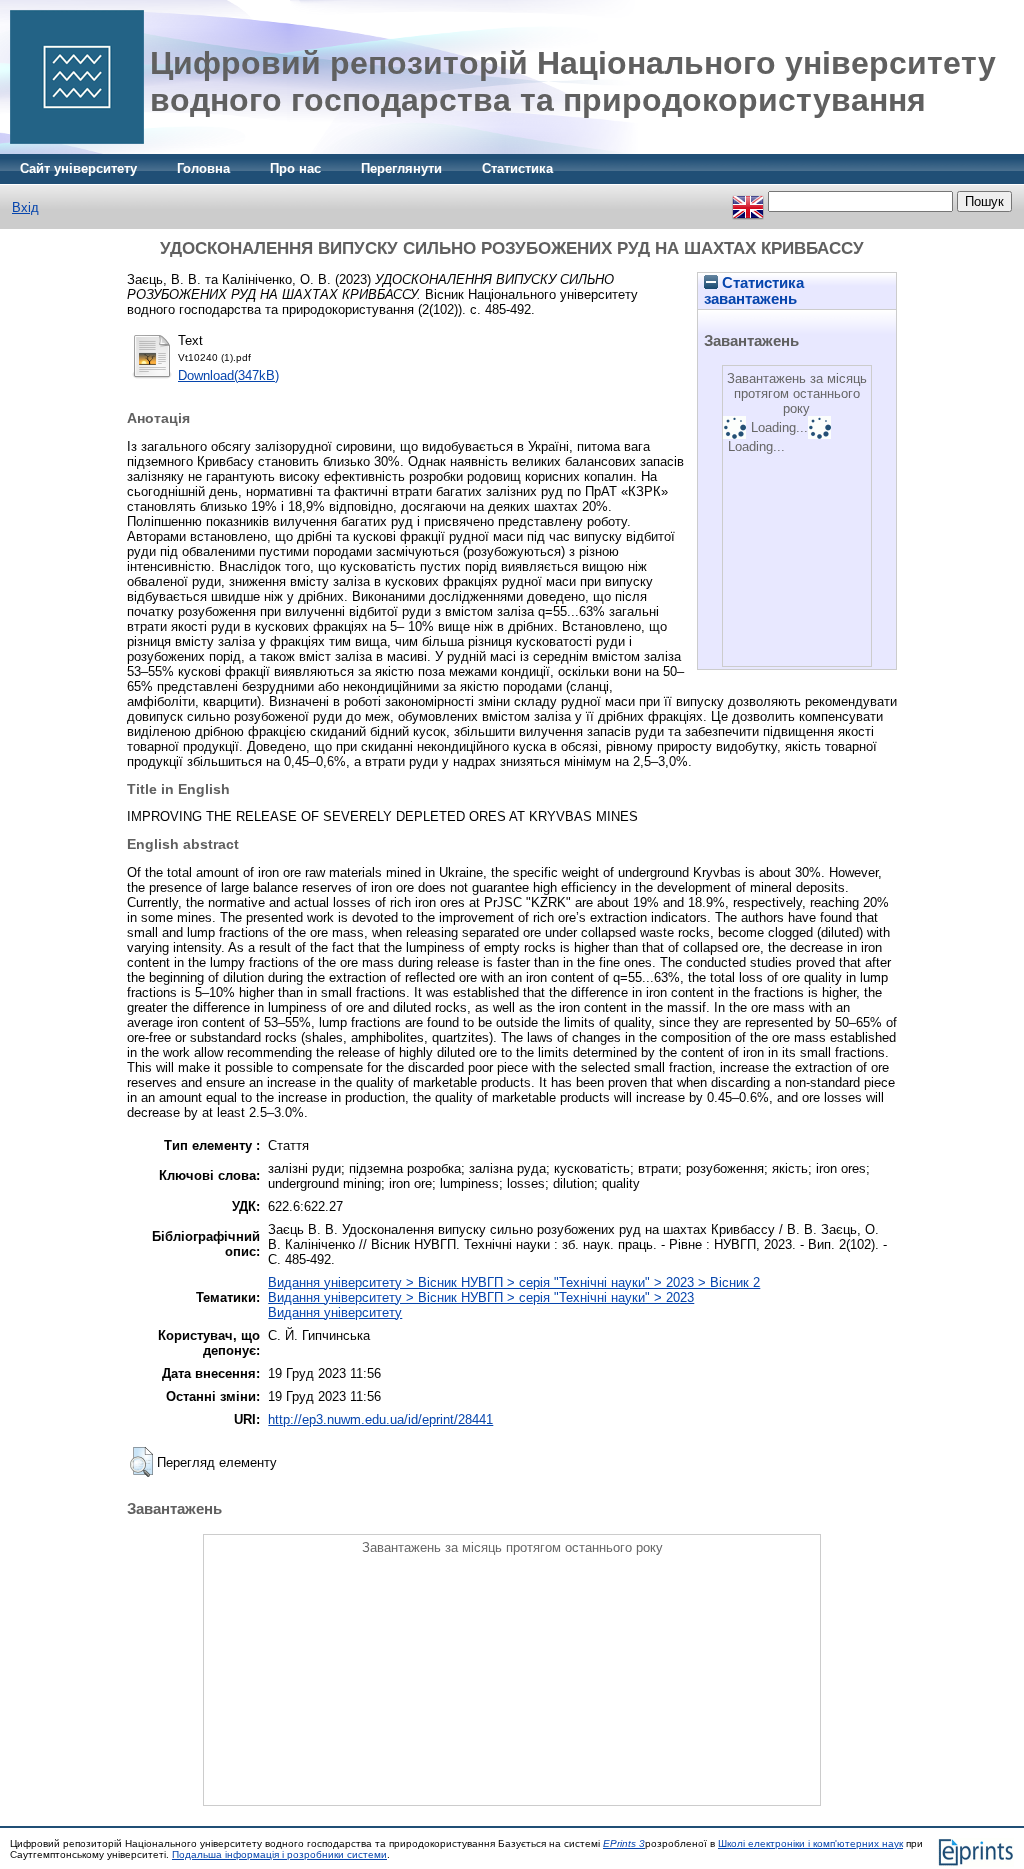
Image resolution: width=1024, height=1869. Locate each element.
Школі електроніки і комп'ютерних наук (810, 1843)
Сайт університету (78, 168)
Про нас (295, 168)
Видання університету (335, 1312)
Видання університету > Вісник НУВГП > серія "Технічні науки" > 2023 (481, 1297)
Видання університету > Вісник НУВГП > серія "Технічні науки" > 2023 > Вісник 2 (514, 1282)
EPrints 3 (624, 1843)
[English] (748, 201)
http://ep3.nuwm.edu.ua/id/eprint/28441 (380, 1419)
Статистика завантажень (754, 291)
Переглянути (401, 168)
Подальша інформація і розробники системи (279, 1854)
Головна (203, 168)
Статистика (517, 168)
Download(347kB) (228, 375)
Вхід (25, 207)
